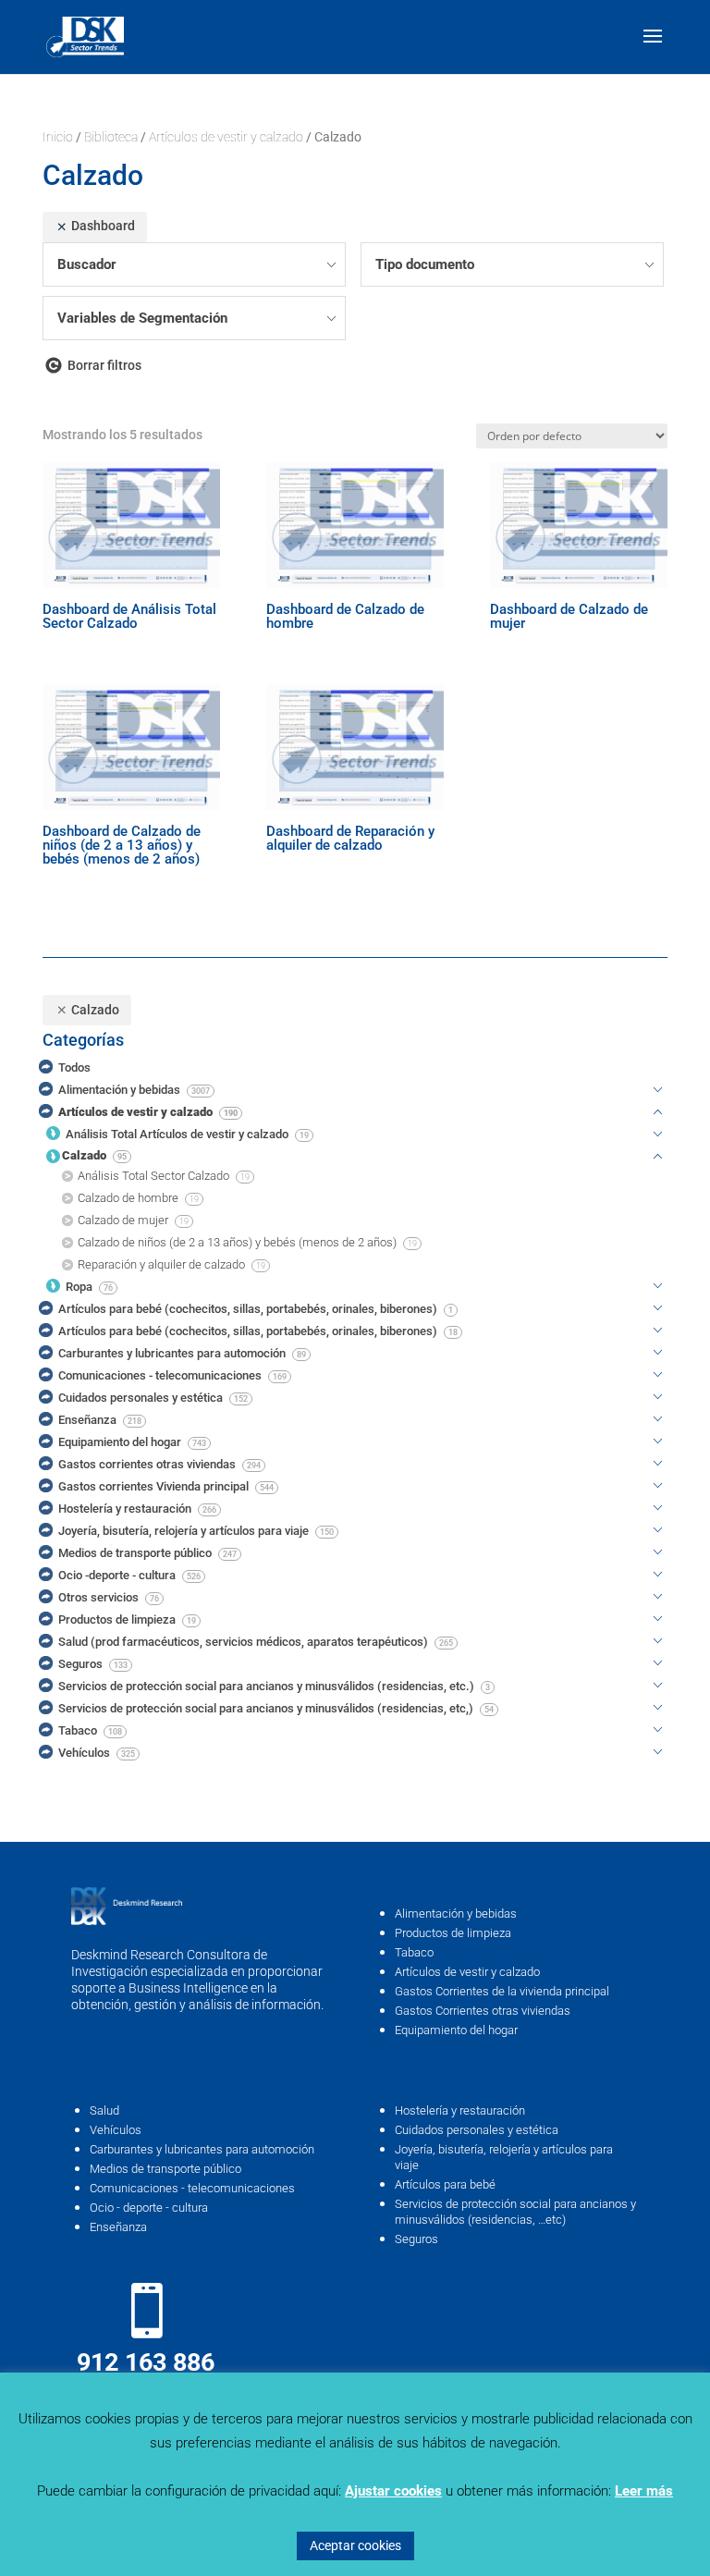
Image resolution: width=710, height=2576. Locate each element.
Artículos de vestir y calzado (226, 137)
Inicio (58, 137)
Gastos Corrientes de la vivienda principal (502, 1991)
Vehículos (116, 2130)
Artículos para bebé (445, 2184)
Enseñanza (118, 2227)
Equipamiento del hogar (456, 2030)
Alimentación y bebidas (456, 1914)
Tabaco (414, 1952)
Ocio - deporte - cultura (149, 2208)
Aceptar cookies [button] (355, 2545)
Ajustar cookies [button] (393, 2491)
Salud (104, 2110)
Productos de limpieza (453, 1933)
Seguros (416, 2239)
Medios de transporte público (165, 2169)
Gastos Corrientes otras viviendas (483, 2011)
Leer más (644, 2491)
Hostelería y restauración (460, 2110)
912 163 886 (146, 2362)
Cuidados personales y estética (477, 2130)
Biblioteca (111, 137)
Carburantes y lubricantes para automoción (202, 2149)
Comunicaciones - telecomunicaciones (192, 2188)
